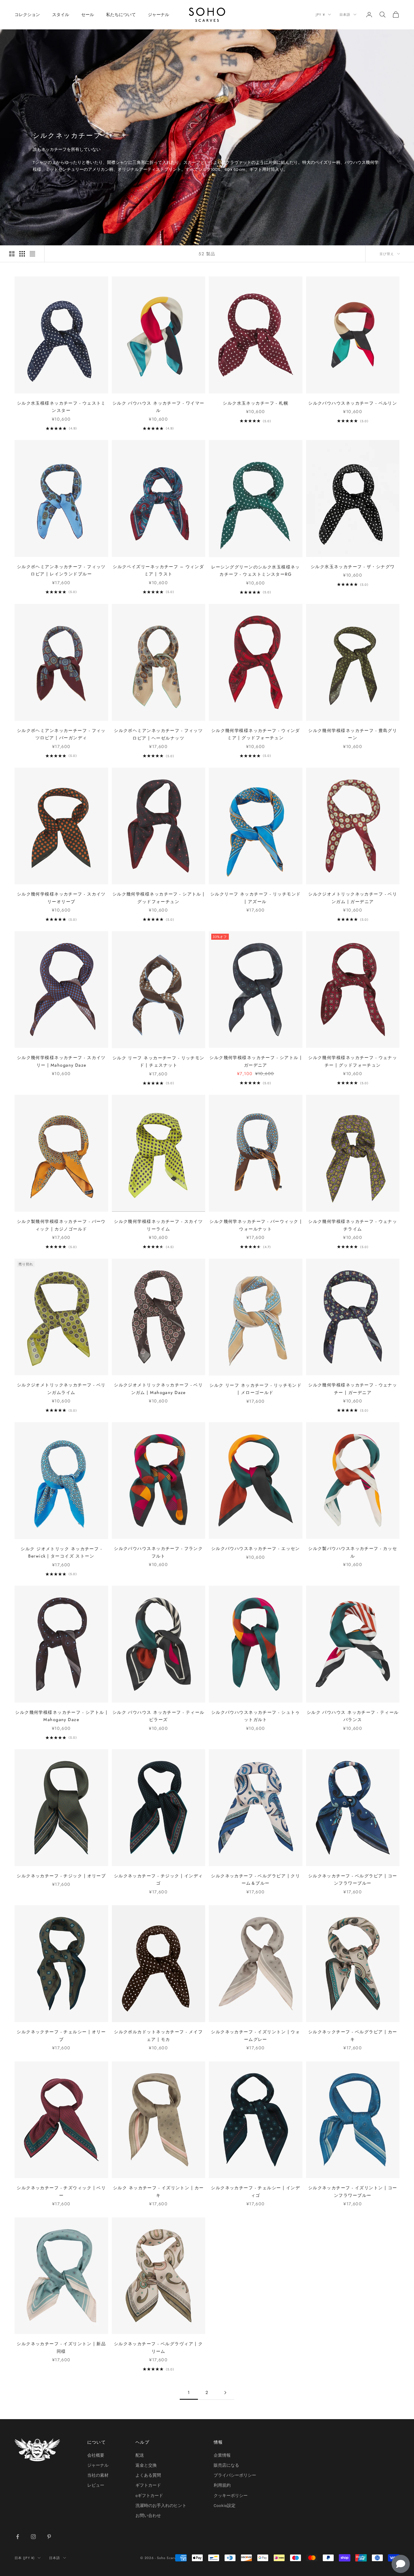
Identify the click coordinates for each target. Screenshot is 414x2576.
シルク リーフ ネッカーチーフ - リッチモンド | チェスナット (159, 1061)
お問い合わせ (148, 2516)
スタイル (61, 15)
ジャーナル (159, 15)
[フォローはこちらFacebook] (18, 2537)
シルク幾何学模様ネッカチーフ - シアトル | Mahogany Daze (61, 1716)
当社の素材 (98, 2475)
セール (88, 15)
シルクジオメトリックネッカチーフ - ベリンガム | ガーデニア (353, 898)
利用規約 (222, 2485)
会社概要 (96, 2455)
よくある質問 (148, 2475)
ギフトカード (148, 2485)
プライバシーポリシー (235, 2475)
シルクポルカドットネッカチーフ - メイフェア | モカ (158, 2035)
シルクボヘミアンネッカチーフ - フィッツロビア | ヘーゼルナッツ (158, 734)
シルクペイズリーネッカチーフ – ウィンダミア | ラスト (158, 570)
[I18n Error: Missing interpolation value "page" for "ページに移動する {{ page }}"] (225, 2393)
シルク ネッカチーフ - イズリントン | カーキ (159, 2191)
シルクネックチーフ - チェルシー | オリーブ (61, 2035)
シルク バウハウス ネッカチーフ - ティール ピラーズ (159, 1716)
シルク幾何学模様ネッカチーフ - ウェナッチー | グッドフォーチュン (353, 1061)
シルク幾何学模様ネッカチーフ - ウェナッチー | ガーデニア (353, 1389)
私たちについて (121, 15)
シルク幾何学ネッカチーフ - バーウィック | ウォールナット (255, 1225)
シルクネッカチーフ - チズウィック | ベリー (61, 2191)
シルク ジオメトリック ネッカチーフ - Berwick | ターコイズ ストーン (61, 1552)
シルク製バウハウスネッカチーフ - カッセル (353, 1552)
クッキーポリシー (231, 2496)
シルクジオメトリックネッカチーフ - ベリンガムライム (61, 1389)
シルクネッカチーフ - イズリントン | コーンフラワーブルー (353, 2191)
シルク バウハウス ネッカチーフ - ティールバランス (353, 1716)
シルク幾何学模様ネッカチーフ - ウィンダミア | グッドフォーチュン (256, 734)
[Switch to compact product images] (32, 254)
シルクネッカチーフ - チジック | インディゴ (159, 1879)
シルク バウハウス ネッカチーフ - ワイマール (159, 407)
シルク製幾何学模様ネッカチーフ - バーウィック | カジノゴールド (61, 1225)
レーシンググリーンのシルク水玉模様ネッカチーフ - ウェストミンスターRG (256, 571)
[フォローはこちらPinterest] (49, 2537)
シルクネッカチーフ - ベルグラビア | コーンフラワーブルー (353, 1879)
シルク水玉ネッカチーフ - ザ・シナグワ (353, 567)
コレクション (27, 15)
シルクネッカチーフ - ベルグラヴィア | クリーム (159, 2347)
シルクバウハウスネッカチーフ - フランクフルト (158, 1552)
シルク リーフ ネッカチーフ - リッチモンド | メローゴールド (255, 1389)
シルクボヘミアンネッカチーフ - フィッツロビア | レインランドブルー (61, 570)
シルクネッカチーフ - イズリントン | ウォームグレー (255, 2035)
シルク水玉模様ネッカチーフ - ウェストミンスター (61, 407)
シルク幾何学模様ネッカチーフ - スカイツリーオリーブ (61, 898)
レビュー (96, 2485)
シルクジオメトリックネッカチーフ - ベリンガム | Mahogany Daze (158, 1389)
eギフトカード (149, 2496)
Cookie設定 (225, 2506)
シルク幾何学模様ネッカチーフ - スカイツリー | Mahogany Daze (61, 1061)
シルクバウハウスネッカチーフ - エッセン (256, 1548)
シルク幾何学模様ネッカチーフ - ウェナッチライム (353, 1225)
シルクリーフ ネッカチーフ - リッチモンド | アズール (256, 898)
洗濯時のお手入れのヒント (161, 2506)
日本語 (345, 15)
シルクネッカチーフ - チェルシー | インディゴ (255, 2191)
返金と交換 (146, 2465)
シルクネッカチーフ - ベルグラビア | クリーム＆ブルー (255, 1879)
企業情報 (222, 2455)
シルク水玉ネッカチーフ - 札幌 (255, 403)
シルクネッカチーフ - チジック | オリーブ (61, 1876)
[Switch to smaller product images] (22, 254)
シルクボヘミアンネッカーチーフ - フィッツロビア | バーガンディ (61, 734)
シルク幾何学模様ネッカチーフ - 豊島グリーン (353, 734)
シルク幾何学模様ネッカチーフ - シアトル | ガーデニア (255, 1061)
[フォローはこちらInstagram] (33, 2537)
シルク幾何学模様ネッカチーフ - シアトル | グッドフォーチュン (159, 898)
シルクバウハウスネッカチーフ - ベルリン (353, 403)
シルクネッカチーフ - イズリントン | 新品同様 (61, 2347)
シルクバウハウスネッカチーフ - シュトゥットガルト (256, 1716)
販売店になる (226, 2465)
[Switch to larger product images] (12, 254)
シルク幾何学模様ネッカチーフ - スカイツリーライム (158, 1225)
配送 (140, 2455)
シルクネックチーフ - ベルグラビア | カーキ (353, 2035)
